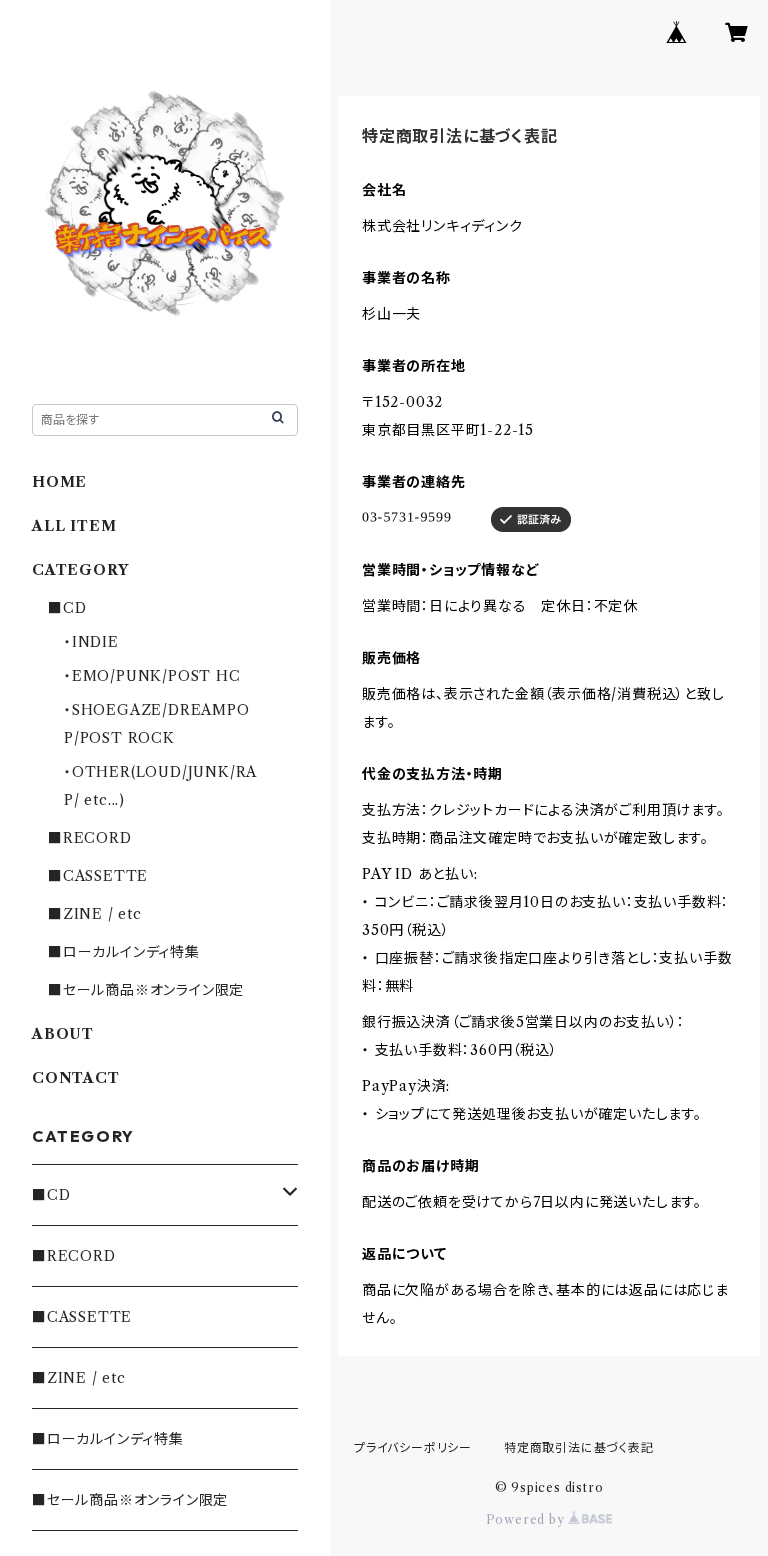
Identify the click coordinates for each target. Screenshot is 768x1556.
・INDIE (91, 642)
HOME (59, 482)
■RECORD (90, 838)
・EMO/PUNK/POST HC (152, 676)
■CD (67, 608)
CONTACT (76, 1078)
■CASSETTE (98, 876)
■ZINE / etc (95, 914)
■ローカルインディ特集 (124, 952)
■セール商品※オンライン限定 (146, 990)
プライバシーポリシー (413, 1447)
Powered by (527, 1519)
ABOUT (63, 1034)
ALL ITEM (74, 526)
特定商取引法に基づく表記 (579, 1447)
